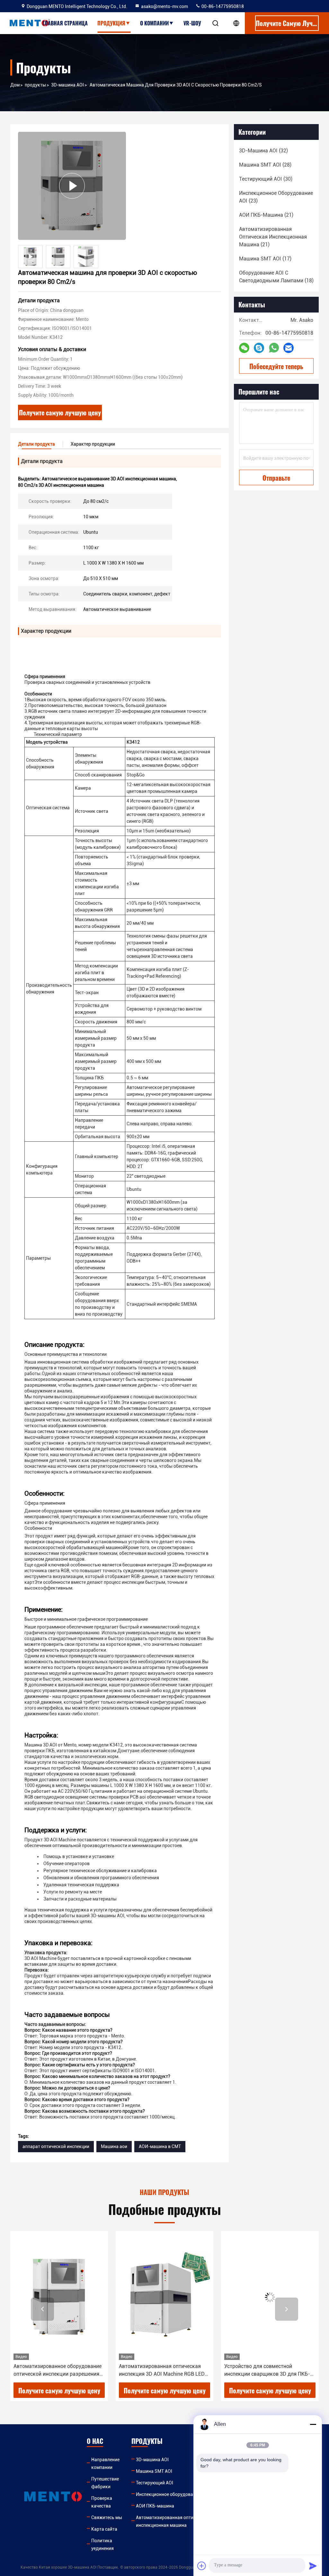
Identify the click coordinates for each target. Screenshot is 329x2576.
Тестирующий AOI (155, 2483)
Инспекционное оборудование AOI (172, 2494)
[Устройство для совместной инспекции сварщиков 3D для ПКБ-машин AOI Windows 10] (164, 2297)
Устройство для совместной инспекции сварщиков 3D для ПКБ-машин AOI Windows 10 (162, 2371)
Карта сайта (104, 2529)
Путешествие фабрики (105, 2483)
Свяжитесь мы (107, 2517)
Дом (15, 85)
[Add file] (202, 2566)
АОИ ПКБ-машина (155, 2506)
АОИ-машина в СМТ (160, 2146)
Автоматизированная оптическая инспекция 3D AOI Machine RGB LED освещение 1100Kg (56, 2371)
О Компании (154, 23)
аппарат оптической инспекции (56, 2146)
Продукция (111, 23)
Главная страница (65, 23)
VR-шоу (192, 23)
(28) (265, 165)
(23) (276, 197)
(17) (265, 259)
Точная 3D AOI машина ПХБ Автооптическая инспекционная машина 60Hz (263, 2371)
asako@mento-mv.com (164, 6)
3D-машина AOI (67, 85)
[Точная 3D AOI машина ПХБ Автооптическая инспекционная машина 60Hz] (270, 2297)
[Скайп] (259, 348)
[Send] (313, 2566)
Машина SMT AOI (154, 2471)
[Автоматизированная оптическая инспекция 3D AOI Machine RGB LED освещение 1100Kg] (59, 2297)
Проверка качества (102, 2502)
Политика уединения (102, 2544)
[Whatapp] (274, 348)
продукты (35, 85)
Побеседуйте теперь (276, 366)
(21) (266, 215)
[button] (42, 2309)
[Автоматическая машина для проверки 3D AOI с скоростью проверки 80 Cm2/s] (72, 186)
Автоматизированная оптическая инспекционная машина (172, 2521)
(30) (266, 179)
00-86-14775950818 (222, 6)
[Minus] (313, 2424)
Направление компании (105, 2463)
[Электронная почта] (289, 348)
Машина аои (114, 2146)
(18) (276, 277)
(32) (263, 151)
